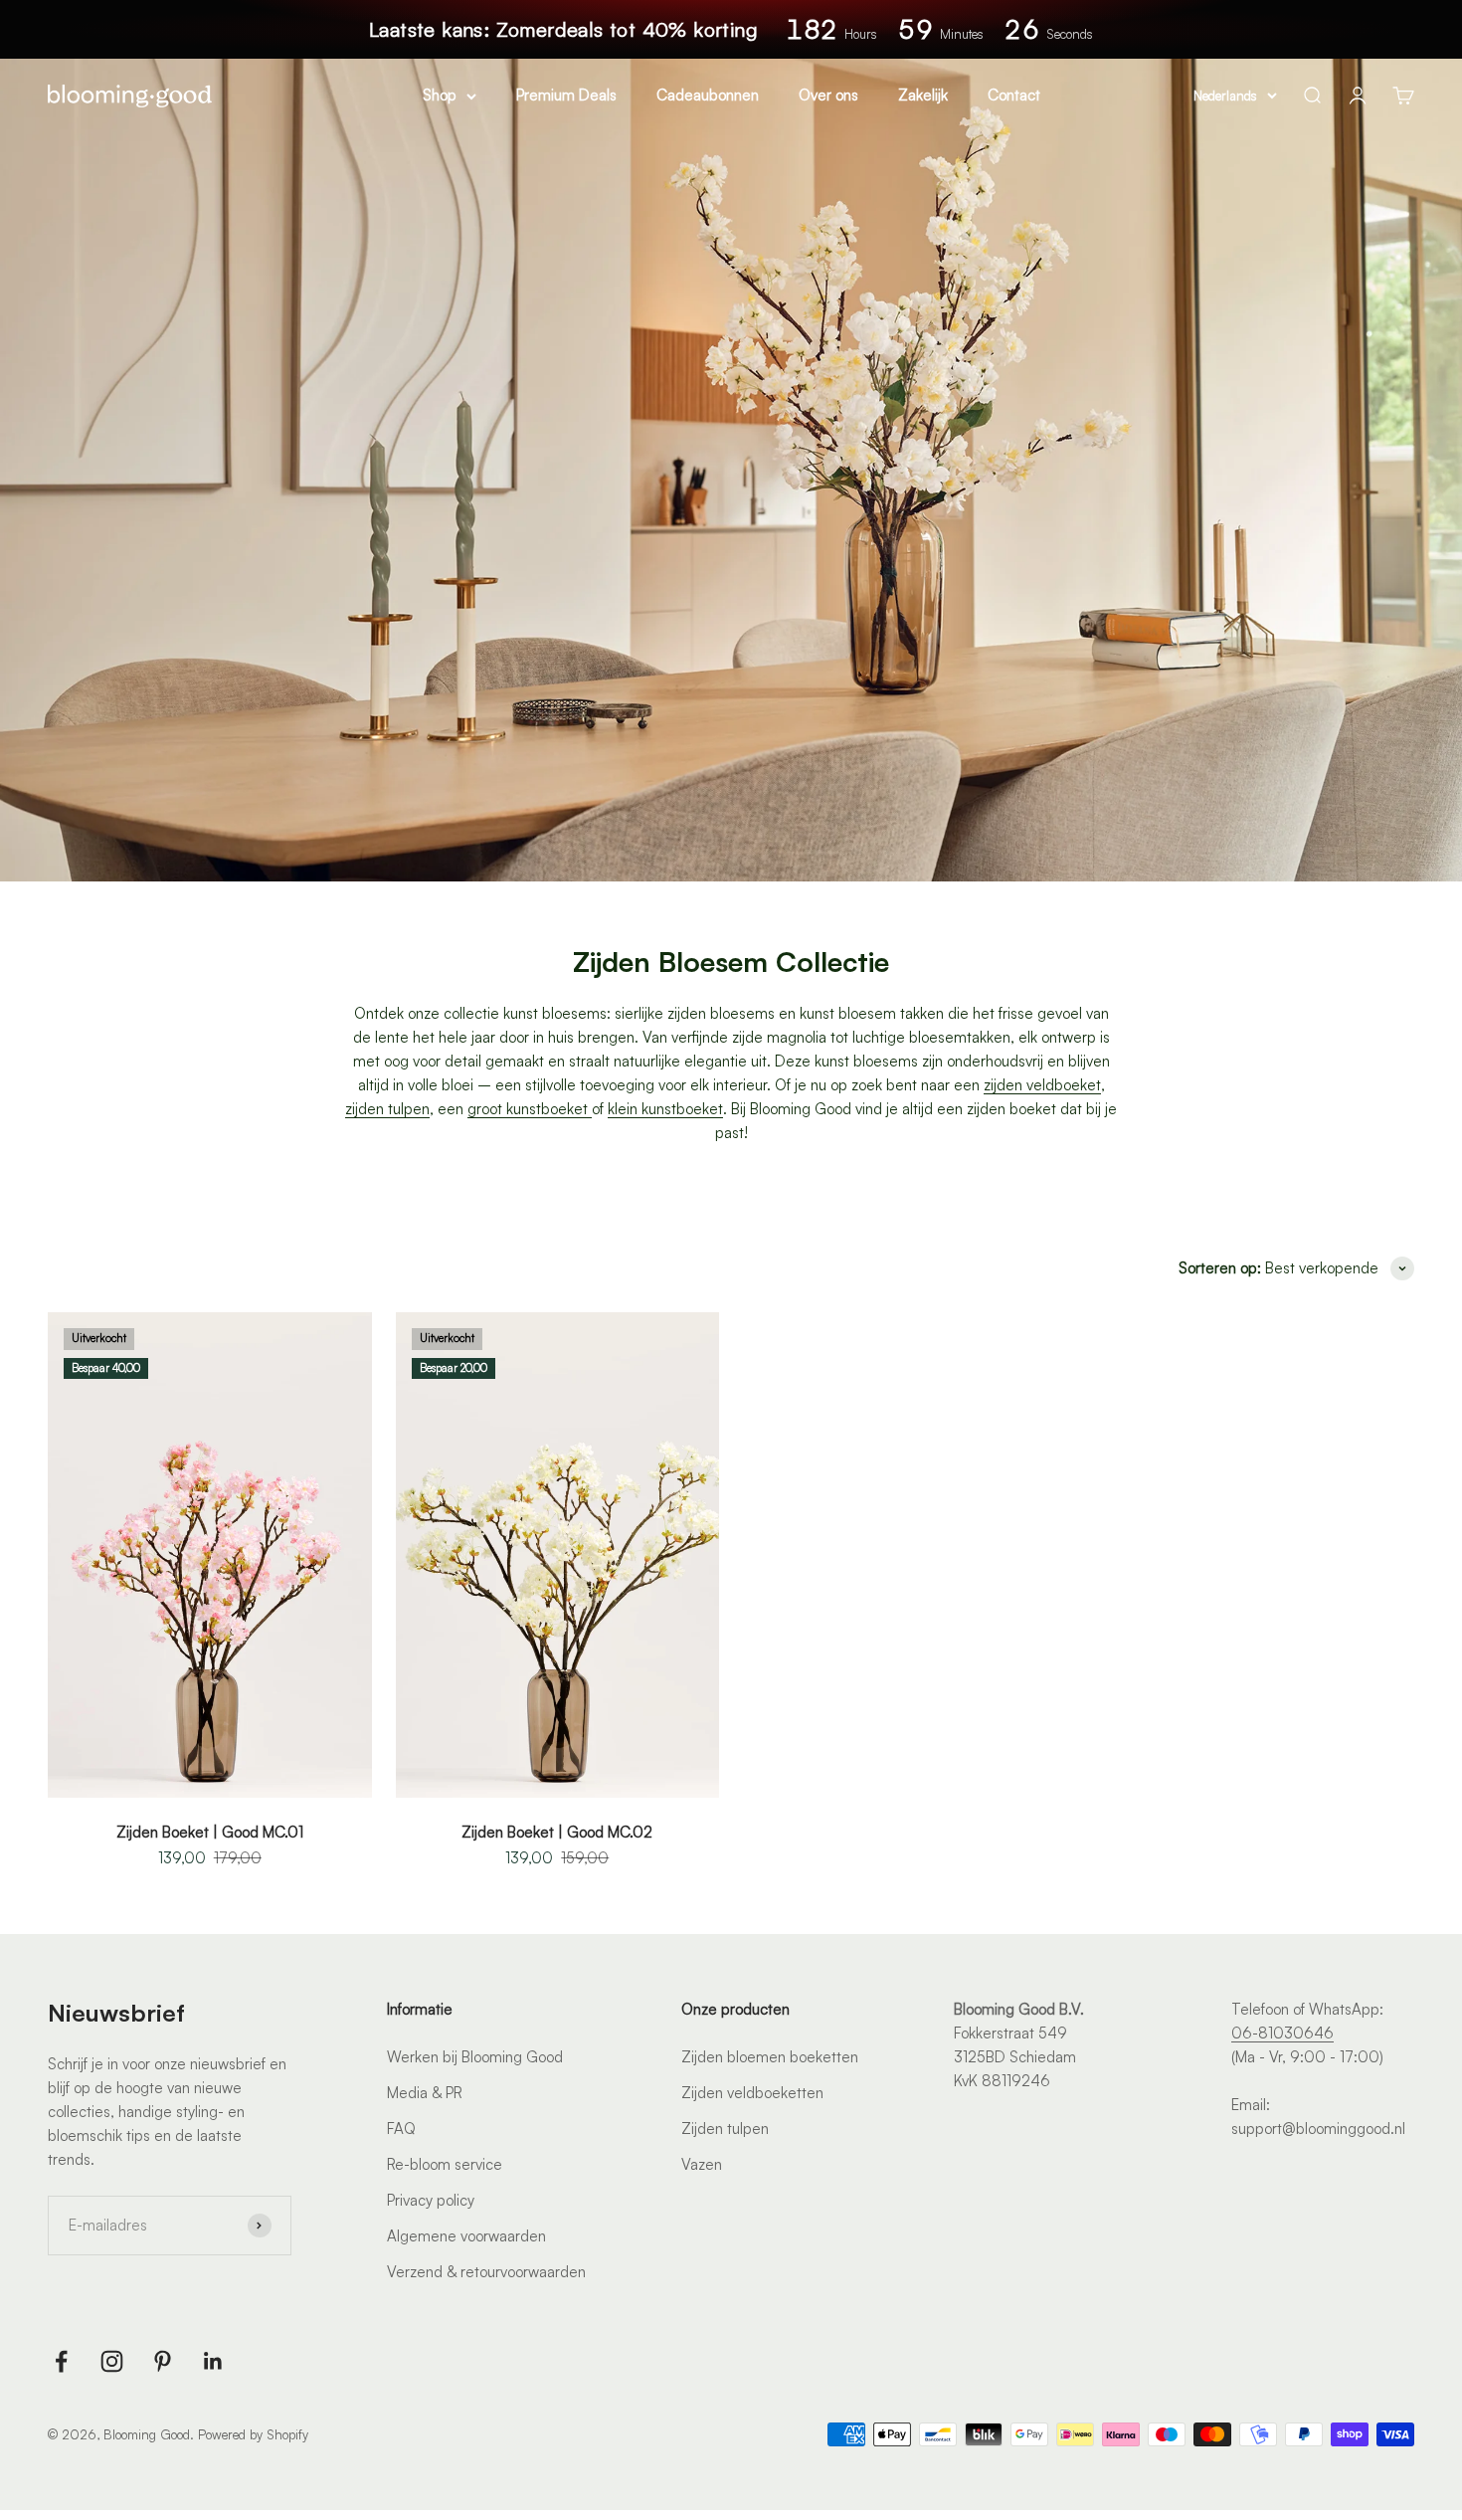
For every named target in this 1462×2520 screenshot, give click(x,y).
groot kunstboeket (530, 1109)
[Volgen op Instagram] (112, 2361)
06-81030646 (1282, 2033)
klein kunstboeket (665, 1109)
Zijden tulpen (725, 2129)
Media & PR (425, 2093)
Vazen (702, 2164)
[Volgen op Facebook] (61, 2361)
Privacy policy (431, 2200)
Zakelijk (923, 95)
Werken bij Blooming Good (475, 2057)
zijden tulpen (387, 1109)
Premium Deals (566, 95)
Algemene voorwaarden (466, 2236)
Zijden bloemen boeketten (770, 2057)
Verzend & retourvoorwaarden (486, 2272)
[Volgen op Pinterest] (163, 2361)
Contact (1014, 95)
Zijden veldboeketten (752, 2093)
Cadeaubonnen (708, 95)
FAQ (401, 2129)
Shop (440, 95)
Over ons (828, 95)
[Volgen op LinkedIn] (213, 2361)
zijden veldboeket (1042, 1085)
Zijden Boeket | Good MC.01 (210, 1832)
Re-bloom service (445, 2164)
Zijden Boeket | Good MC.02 (557, 1832)
